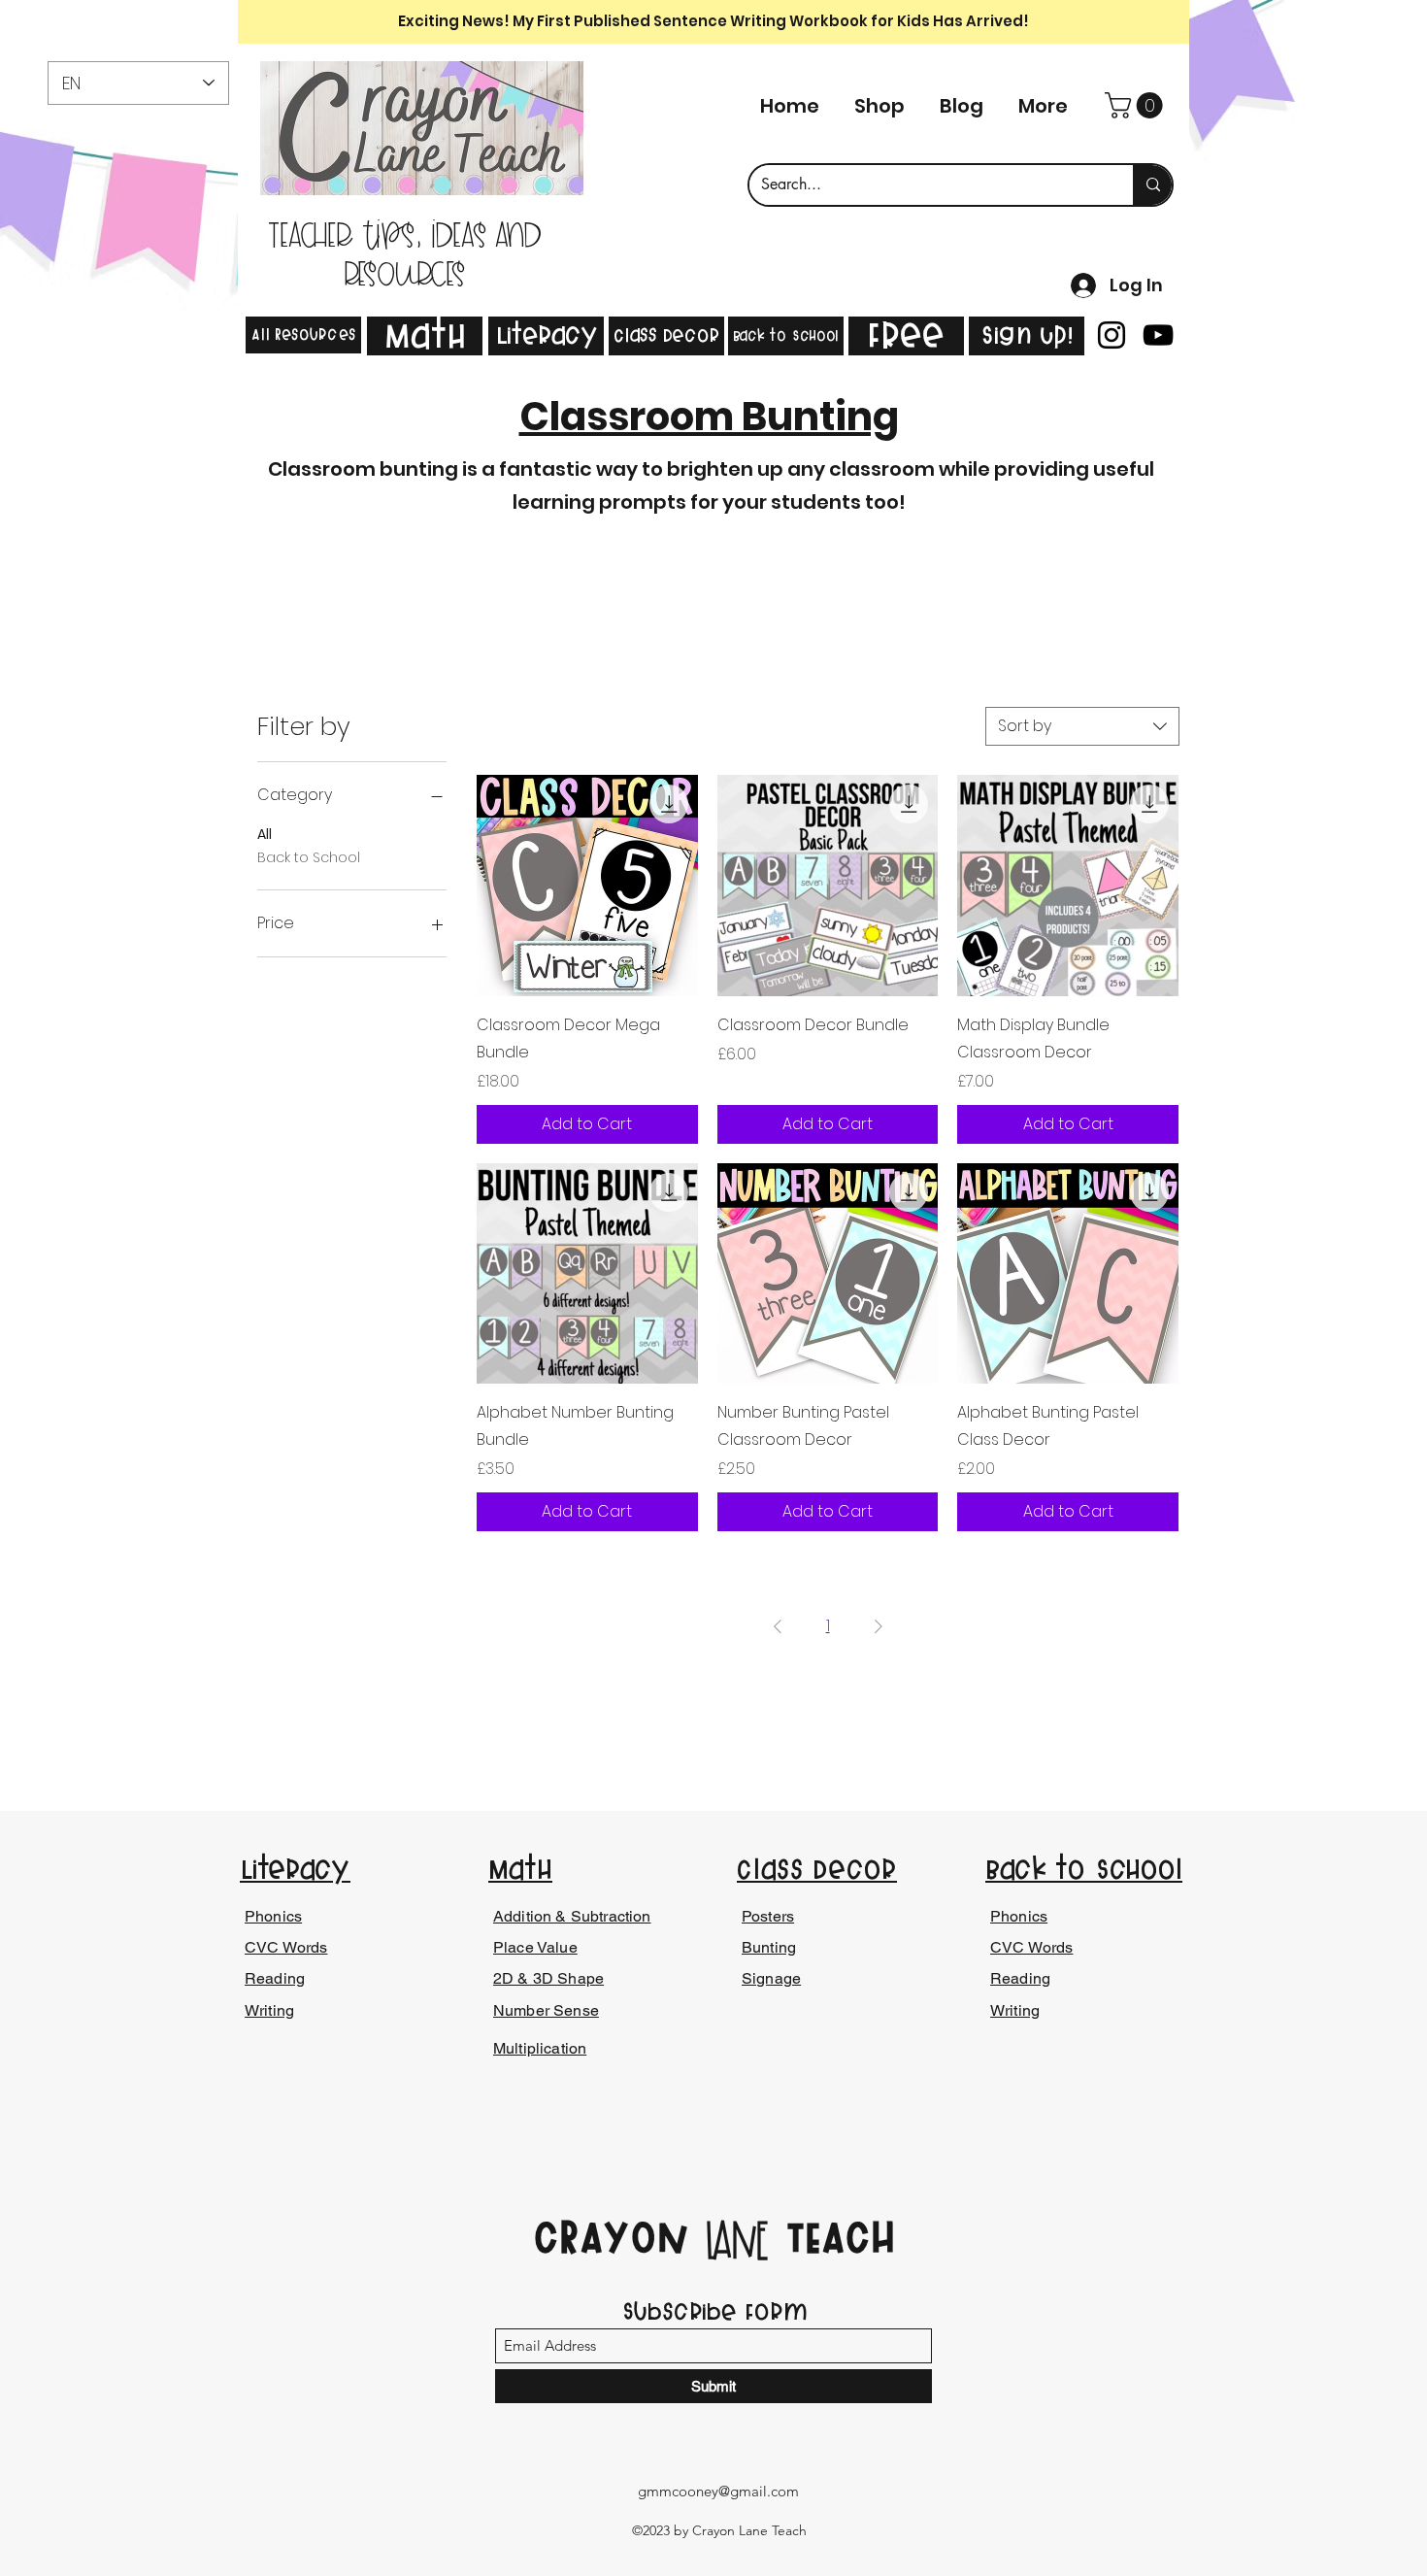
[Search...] (1152, 185)
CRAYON (619, 2237)
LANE (737, 2242)
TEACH (832, 2237)
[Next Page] (879, 1626)
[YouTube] (1158, 335)
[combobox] (1082, 726)
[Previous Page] (778, 1626)
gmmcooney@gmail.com (718, 2491)
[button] (1137, 105)
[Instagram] (1112, 335)
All (265, 834)
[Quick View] (587, 886)
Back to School (309, 857)
